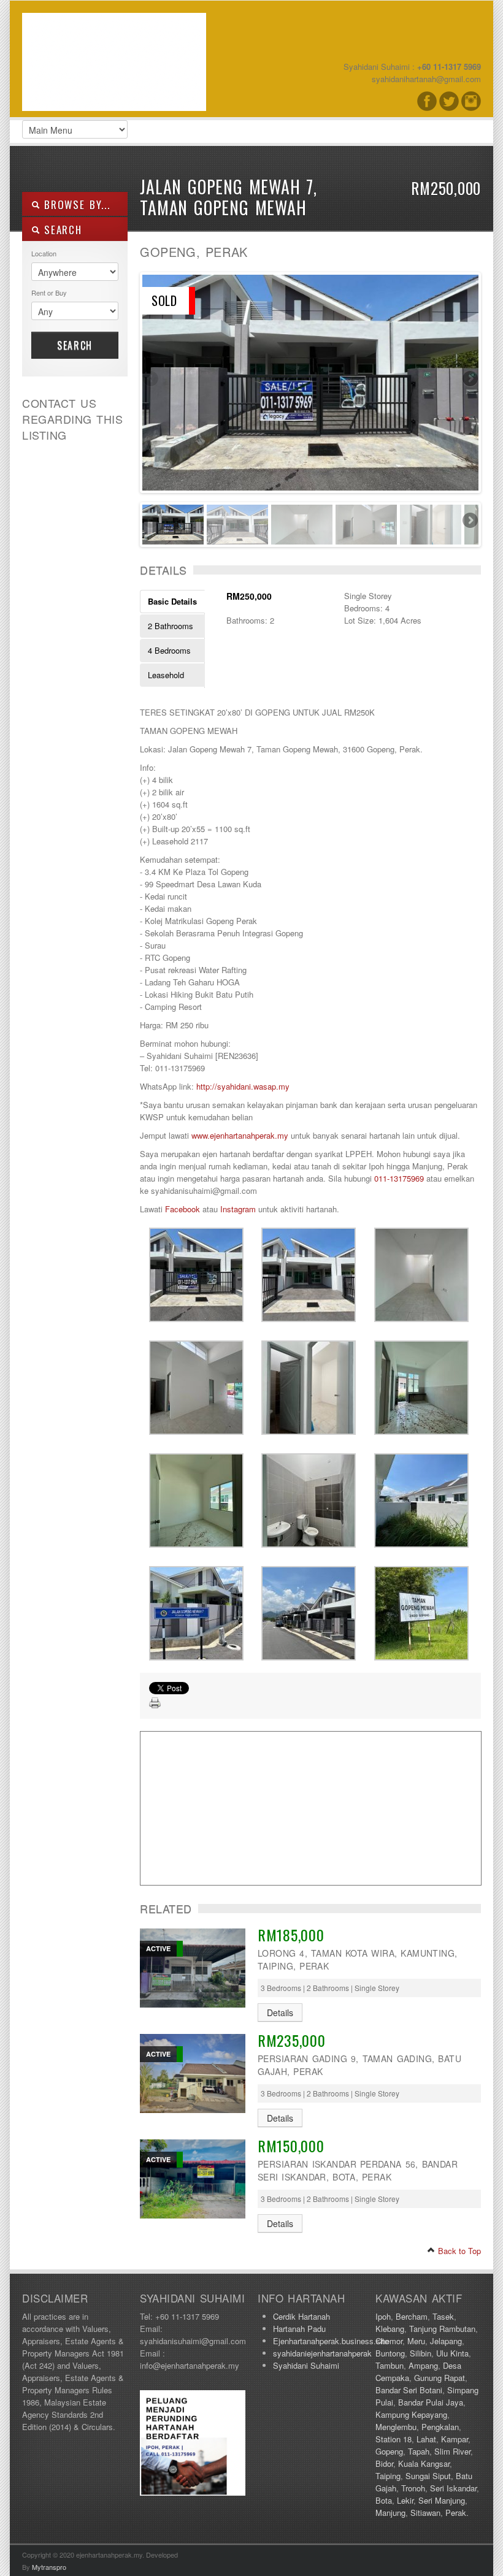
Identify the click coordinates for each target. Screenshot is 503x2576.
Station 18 (394, 2439)
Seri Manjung (442, 2500)
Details (280, 2012)
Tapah (419, 2451)
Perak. (457, 2513)
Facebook (182, 1209)
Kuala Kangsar (424, 2463)
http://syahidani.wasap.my (243, 1086)
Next (469, 380)
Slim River (452, 2451)
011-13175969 (399, 1178)
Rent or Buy (49, 292)
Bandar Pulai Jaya (431, 2402)
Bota (384, 2500)
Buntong (390, 2353)
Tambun (390, 2365)
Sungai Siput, (429, 2476)
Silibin (420, 2353)
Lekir (405, 2500)
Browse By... (75, 204)
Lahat (426, 2439)
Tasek (443, 2316)
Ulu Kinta (452, 2353)
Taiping (388, 2476)
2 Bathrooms (171, 626)
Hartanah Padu (299, 2329)
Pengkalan (440, 2427)
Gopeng (389, 2451)
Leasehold (166, 675)
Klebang (390, 2329)
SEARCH (61, 230)
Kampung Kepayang (411, 2414)
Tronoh (413, 2488)
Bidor (384, 2463)
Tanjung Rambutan (442, 2329)
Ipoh (383, 2316)
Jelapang (446, 2341)
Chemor (389, 2341)
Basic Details (172, 601)
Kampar (455, 2439)
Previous (152, 380)
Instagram (238, 1209)
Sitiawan (425, 2513)
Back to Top (458, 2251)
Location (44, 253)
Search (75, 345)
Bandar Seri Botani (409, 2390)
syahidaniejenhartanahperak (322, 2353)
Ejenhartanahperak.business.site (331, 2341)
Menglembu (396, 2427)
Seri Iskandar (453, 2488)
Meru (416, 2341)
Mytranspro (49, 2567)
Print (155, 1703)
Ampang (423, 2365)
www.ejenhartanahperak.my (240, 1135)
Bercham (412, 2316)
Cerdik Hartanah (301, 2316)
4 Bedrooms (169, 650)
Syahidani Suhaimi (306, 2365)
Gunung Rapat (440, 2378)
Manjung (390, 2513)
